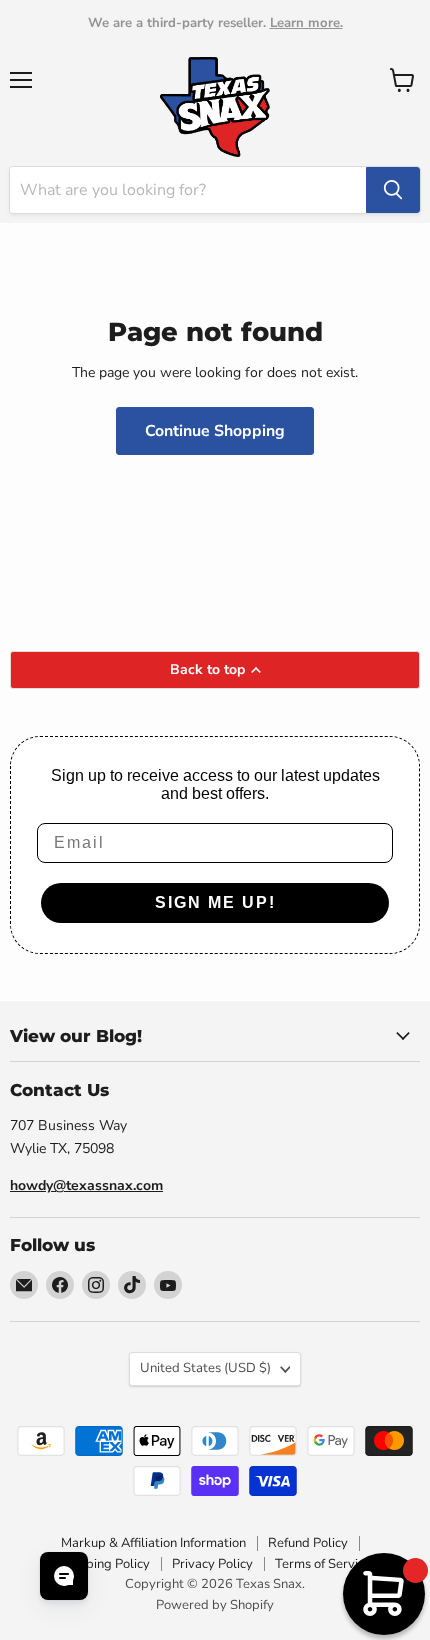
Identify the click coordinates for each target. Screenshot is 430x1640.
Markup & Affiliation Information (153, 1543)
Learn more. (306, 23)
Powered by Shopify (215, 1605)
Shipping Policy (105, 1564)
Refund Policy (308, 1543)
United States (205, 1368)
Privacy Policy (212, 1564)
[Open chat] (64, 1576)
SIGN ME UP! (215, 902)
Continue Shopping (215, 431)
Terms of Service (323, 1564)
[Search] (393, 190)
